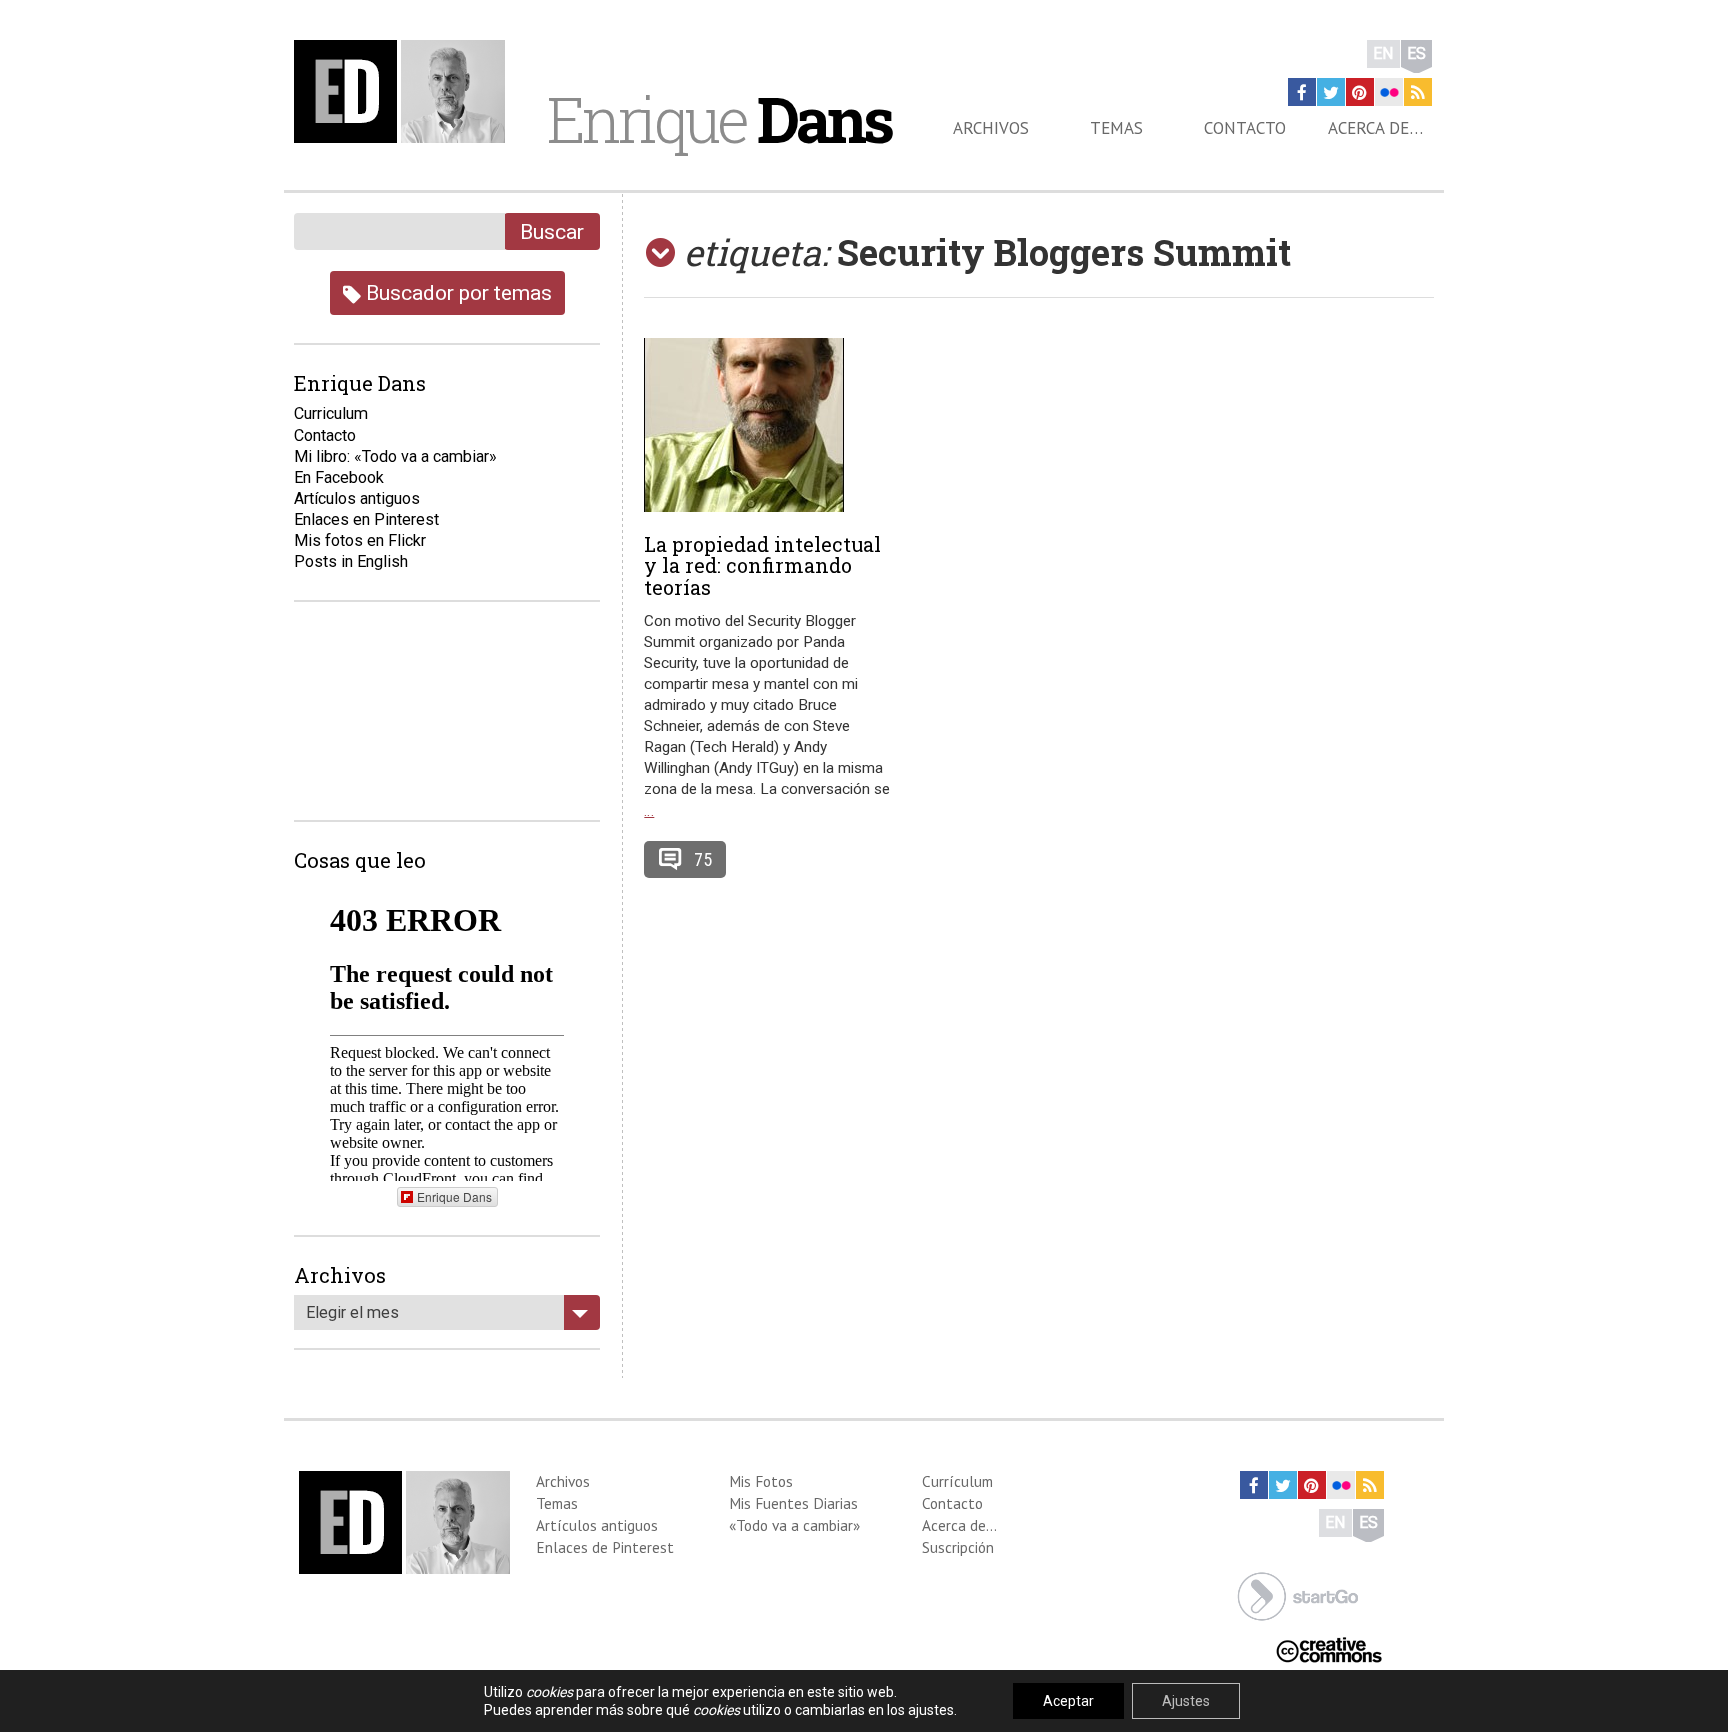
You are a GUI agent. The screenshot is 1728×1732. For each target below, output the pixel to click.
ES (1416, 53)
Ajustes (1186, 1701)
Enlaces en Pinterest (366, 519)
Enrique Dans (454, 1196)
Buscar (552, 231)
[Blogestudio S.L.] (1298, 1594)
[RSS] (1418, 92)
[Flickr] (1389, 92)
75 (703, 859)
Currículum (957, 1481)
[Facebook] (1302, 92)
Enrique (719, 119)
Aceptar (1068, 1701)
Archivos (991, 128)
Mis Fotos (761, 1481)
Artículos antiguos (357, 498)
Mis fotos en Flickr (360, 540)
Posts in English (351, 561)
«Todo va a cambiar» (794, 1525)
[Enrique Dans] (405, 91)
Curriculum (331, 413)
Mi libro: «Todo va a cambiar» (395, 456)
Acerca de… (1375, 128)
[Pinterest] (1360, 92)
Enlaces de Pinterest (605, 1547)
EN (1383, 53)
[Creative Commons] (1329, 1648)
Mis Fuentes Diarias (793, 1503)
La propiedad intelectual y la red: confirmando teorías (762, 566)
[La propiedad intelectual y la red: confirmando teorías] (769, 425)
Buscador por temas (456, 292)
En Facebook (339, 477)
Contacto (1245, 128)
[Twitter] (1331, 92)
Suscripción (958, 1547)
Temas (1116, 128)
